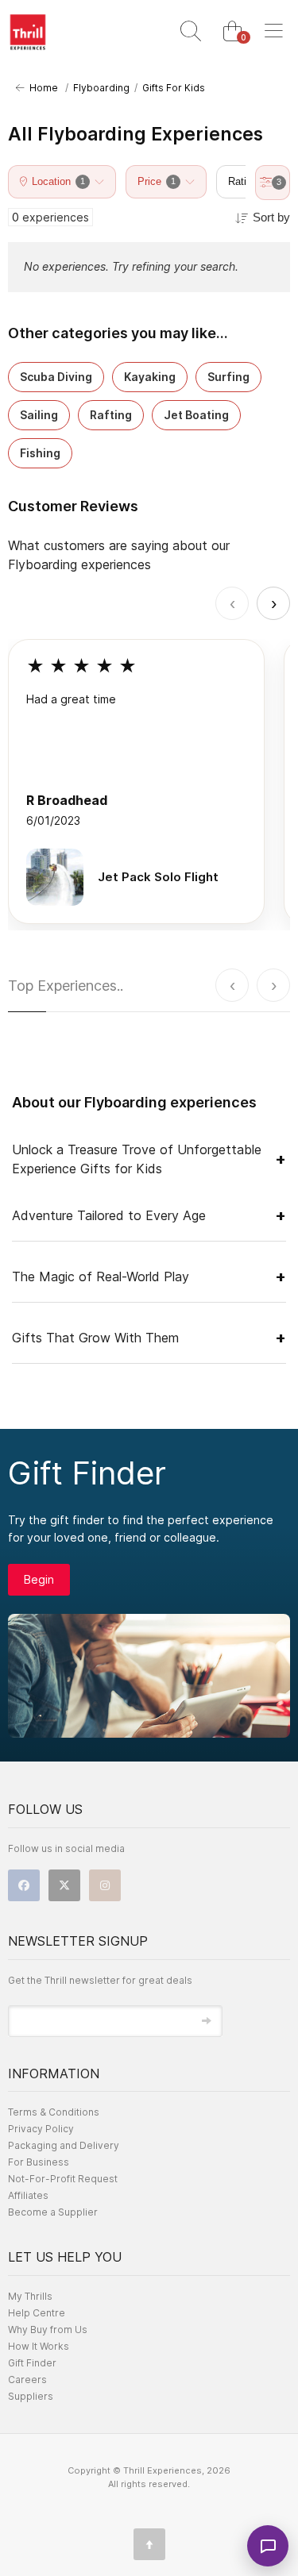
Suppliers (31, 2396)
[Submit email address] (207, 2021)
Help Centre (37, 2313)
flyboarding (101, 88)
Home (41, 88)
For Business (39, 2162)
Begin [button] (39, 1579)
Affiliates (28, 2195)
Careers (27, 2380)
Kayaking (150, 377)
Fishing (40, 453)
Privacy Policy (41, 2129)
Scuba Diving (56, 377)
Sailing (39, 415)
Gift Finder (32, 2363)
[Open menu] (273, 32)
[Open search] (191, 32)
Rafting (111, 415)
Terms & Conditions (54, 2112)
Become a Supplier (53, 2212)
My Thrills (30, 2296)
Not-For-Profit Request (63, 2179)
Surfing (228, 377)
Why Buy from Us (48, 2330)
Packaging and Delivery (64, 2145)
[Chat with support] (268, 2546)
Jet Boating (196, 415)
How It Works (39, 2346)
